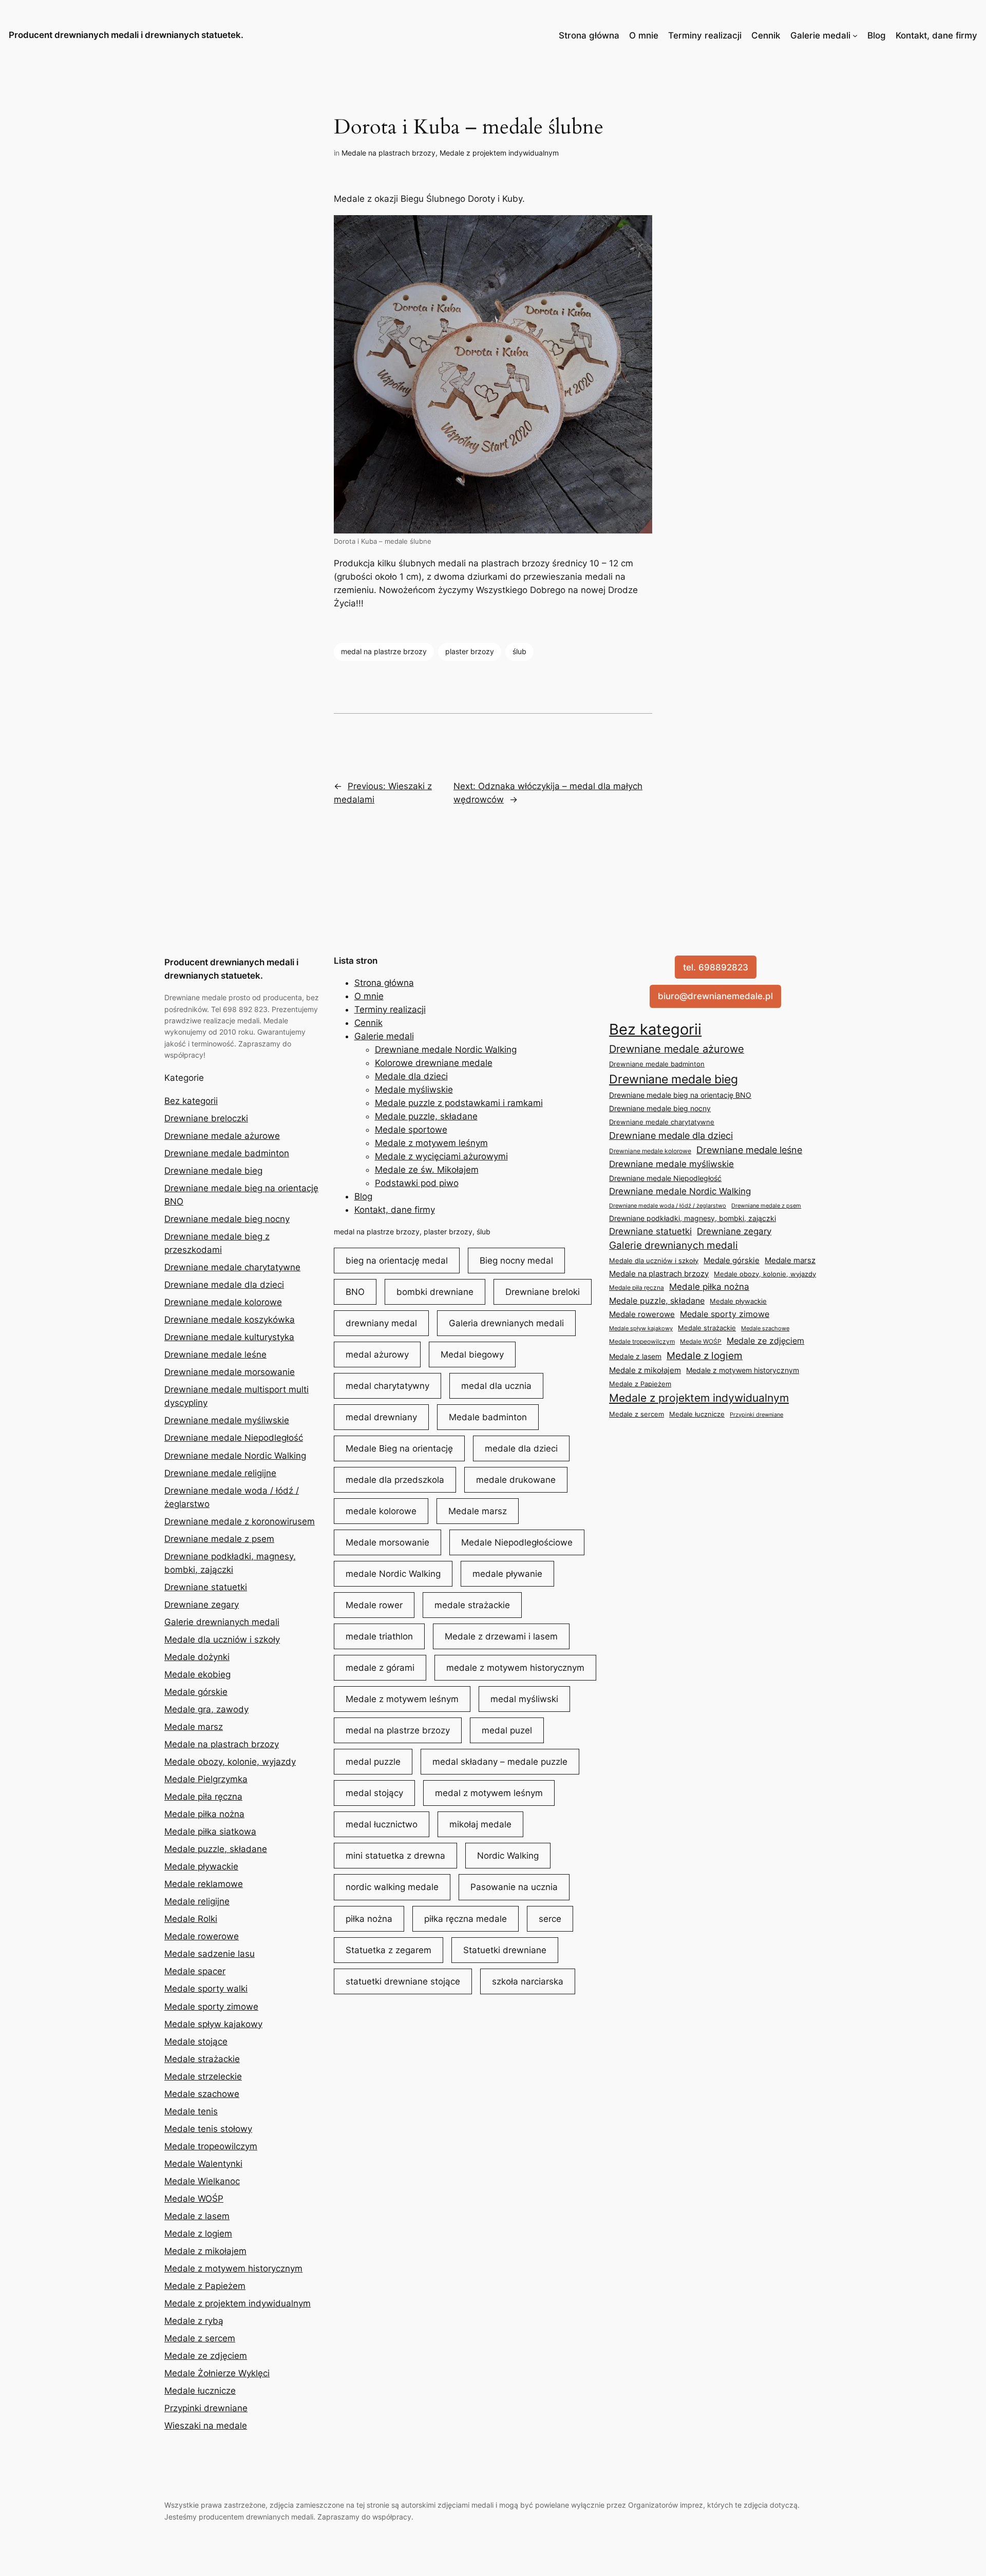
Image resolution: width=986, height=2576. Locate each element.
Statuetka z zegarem (388, 1950)
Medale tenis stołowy (208, 2129)
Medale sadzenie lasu (210, 1954)
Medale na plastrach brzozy (388, 153)
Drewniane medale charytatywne (232, 1267)
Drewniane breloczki (206, 1118)
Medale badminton (488, 1417)
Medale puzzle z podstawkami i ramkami (459, 1103)
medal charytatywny (387, 1386)
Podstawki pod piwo (417, 1183)
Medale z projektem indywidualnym (499, 153)
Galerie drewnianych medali (222, 1622)
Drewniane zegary (202, 1605)
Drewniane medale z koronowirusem (240, 1521)
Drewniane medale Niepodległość (234, 1438)
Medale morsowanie (387, 1542)
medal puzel (507, 1730)
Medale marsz (194, 1727)
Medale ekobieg (197, 1674)
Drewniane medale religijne (220, 1473)
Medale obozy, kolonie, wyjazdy (230, 1762)
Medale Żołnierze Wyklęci (217, 2373)
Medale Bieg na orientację (399, 1448)
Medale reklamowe (204, 1884)
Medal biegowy (472, 1354)
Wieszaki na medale (206, 2426)
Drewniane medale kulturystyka (229, 1337)
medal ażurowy (377, 1354)
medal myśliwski (524, 1699)
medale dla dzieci (521, 1448)
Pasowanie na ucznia (514, 1887)
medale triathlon (379, 1636)
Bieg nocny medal (516, 1261)
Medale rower (374, 1605)
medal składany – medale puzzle (500, 1762)
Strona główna (589, 35)
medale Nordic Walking (393, 1574)
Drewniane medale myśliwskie (227, 1420)
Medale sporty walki (206, 1989)
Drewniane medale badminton (227, 1153)
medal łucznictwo (382, 1824)
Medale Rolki (191, 1919)
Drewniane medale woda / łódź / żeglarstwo (668, 1206)
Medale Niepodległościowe (517, 1542)
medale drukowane (516, 1480)
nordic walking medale (392, 1887)
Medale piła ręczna (203, 1797)
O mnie (644, 35)
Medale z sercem (200, 2338)
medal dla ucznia (496, 1386)
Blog (877, 35)
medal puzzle (373, 1762)
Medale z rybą (194, 2321)
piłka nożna (369, 1919)
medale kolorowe (381, 1511)
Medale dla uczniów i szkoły (222, 1639)
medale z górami (380, 1668)
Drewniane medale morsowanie (230, 1372)
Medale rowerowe (202, 1936)
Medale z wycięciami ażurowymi (441, 1156)
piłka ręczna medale (466, 1919)
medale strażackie (472, 1605)
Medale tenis (191, 2111)
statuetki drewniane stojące (403, 1981)
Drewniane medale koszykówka (230, 1320)
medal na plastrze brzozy (384, 651)
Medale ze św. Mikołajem (427, 1170)
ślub (519, 651)
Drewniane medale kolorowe (223, 1302)
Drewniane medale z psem (219, 1539)
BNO (355, 1292)
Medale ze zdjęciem (206, 2356)
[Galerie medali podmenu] (855, 35)
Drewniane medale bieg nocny (227, 1219)
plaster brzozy (470, 651)
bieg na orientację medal (397, 1261)
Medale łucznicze (200, 2391)
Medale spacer (195, 1971)
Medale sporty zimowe (211, 2007)
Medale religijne (197, 1901)
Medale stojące (196, 2041)
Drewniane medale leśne (215, 1354)
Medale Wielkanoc (202, 2181)
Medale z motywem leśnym (431, 1143)
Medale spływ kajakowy (213, 2024)
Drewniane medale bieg (213, 1171)
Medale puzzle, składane (216, 1849)
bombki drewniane (435, 1292)
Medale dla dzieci (411, 1076)
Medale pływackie (201, 1866)
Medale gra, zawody (206, 1709)
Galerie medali (820, 35)
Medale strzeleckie (203, 2076)
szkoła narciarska (528, 1981)
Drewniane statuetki (206, 1587)
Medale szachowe (202, 2094)
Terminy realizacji (705, 35)
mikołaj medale (480, 1824)
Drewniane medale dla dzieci (224, 1285)
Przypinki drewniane (206, 2408)
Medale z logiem (198, 2234)
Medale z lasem (197, 2216)
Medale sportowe (411, 1130)
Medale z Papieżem (205, 2286)
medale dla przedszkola (395, 1480)
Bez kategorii (191, 1101)
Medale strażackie (202, 2059)
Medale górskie (196, 1692)
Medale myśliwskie (414, 1090)
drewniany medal (381, 1323)
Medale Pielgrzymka (206, 1779)
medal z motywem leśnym (489, 1793)
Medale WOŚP (194, 2199)
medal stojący (374, 1793)
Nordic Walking (508, 1856)
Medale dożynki (197, 1657)
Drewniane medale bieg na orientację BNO (680, 1095)
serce (550, 1919)
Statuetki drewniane (505, 1950)
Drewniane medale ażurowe (222, 1136)
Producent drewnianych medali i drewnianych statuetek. (126, 35)
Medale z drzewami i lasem (501, 1636)
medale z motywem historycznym (515, 1668)
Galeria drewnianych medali (506, 1323)
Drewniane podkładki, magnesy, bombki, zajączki (693, 1218)
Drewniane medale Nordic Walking (235, 1456)
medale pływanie (507, 1574)
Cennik (766, 35)
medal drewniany (381, 1417)
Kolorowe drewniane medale (434, 1063)
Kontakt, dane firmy (936, 35)
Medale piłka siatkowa (210, 1831)
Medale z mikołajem (205, 2251)
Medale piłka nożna (204, 1814)
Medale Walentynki (203, 2164)
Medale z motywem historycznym (233, 2268)
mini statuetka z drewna (395, 1856)
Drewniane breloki (543, 1292)
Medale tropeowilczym (211, 2146)
